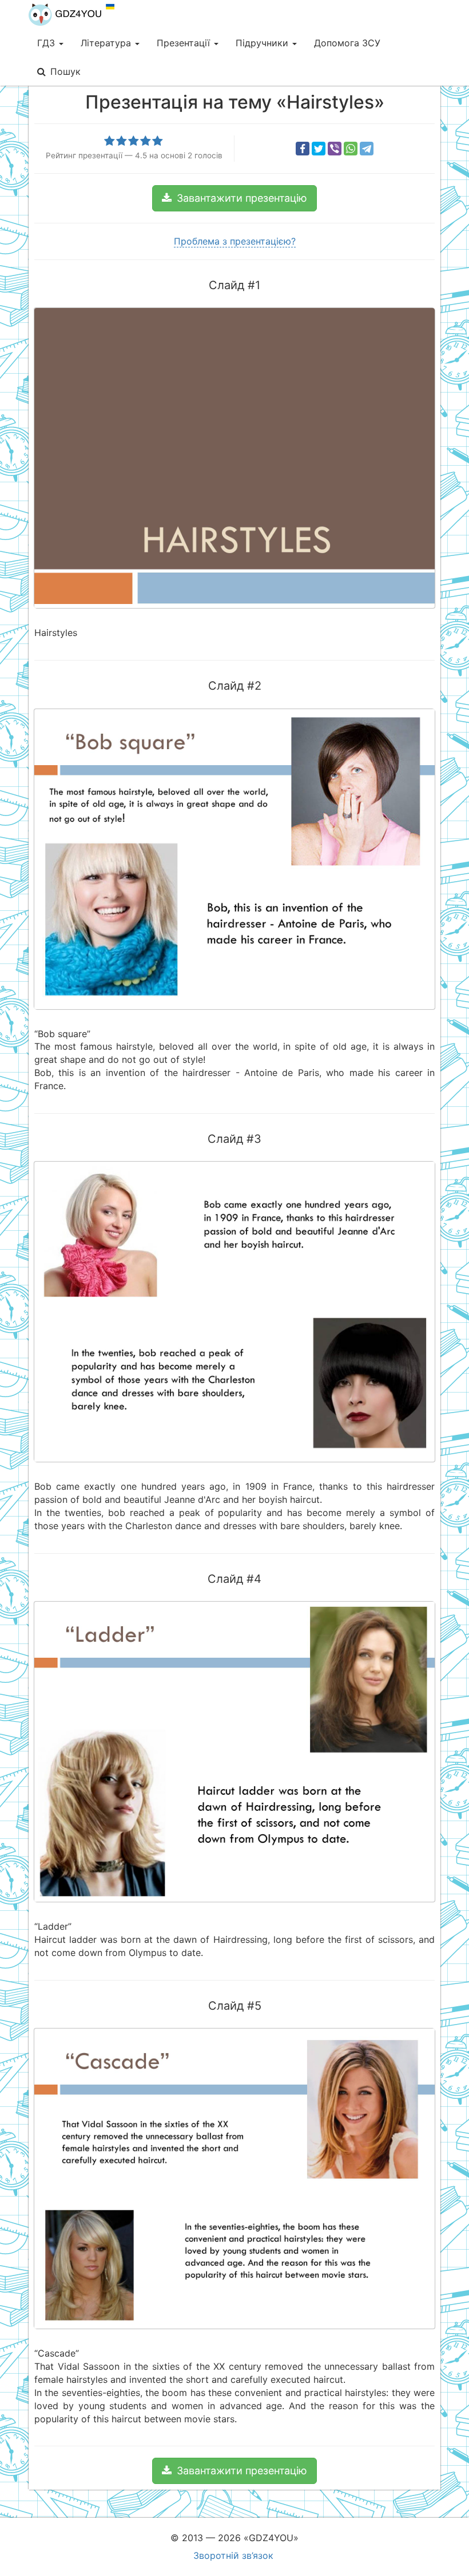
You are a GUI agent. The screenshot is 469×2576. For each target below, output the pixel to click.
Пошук (65, 71)
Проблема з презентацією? (235, 241)
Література (107, 43)
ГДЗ (47, 43)
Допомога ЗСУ (347, 43)
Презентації (185, 43)
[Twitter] (319, 149)
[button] (234, 198)
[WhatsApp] (351, 149)
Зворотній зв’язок (233, 2555)
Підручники (263, 43)
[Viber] (335, 149)
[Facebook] (303, 149)
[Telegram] (367, 149)
